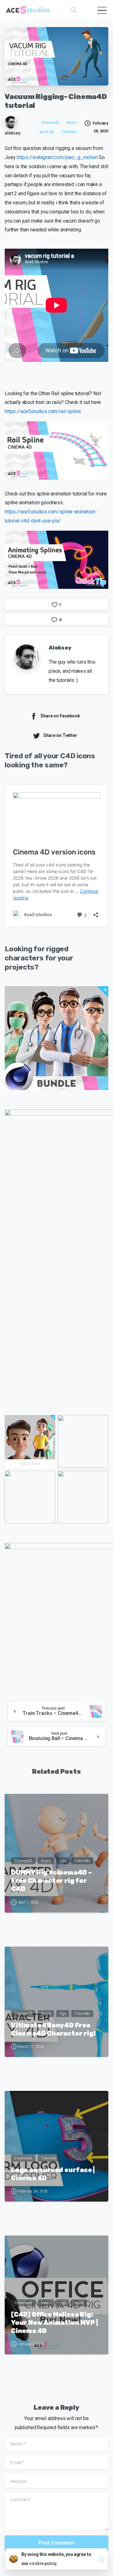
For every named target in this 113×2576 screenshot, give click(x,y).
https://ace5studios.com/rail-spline (43, 411)
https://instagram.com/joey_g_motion (57, 157)
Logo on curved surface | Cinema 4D (53, 2174)
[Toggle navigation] (102, 10)
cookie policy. (43, 2563)
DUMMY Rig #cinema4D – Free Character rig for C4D (51, 1881)
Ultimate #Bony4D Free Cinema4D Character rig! (53, 2029)
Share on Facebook (60, 716)
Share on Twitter (60, 735)
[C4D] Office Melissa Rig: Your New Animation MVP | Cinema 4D (54, 2323)
